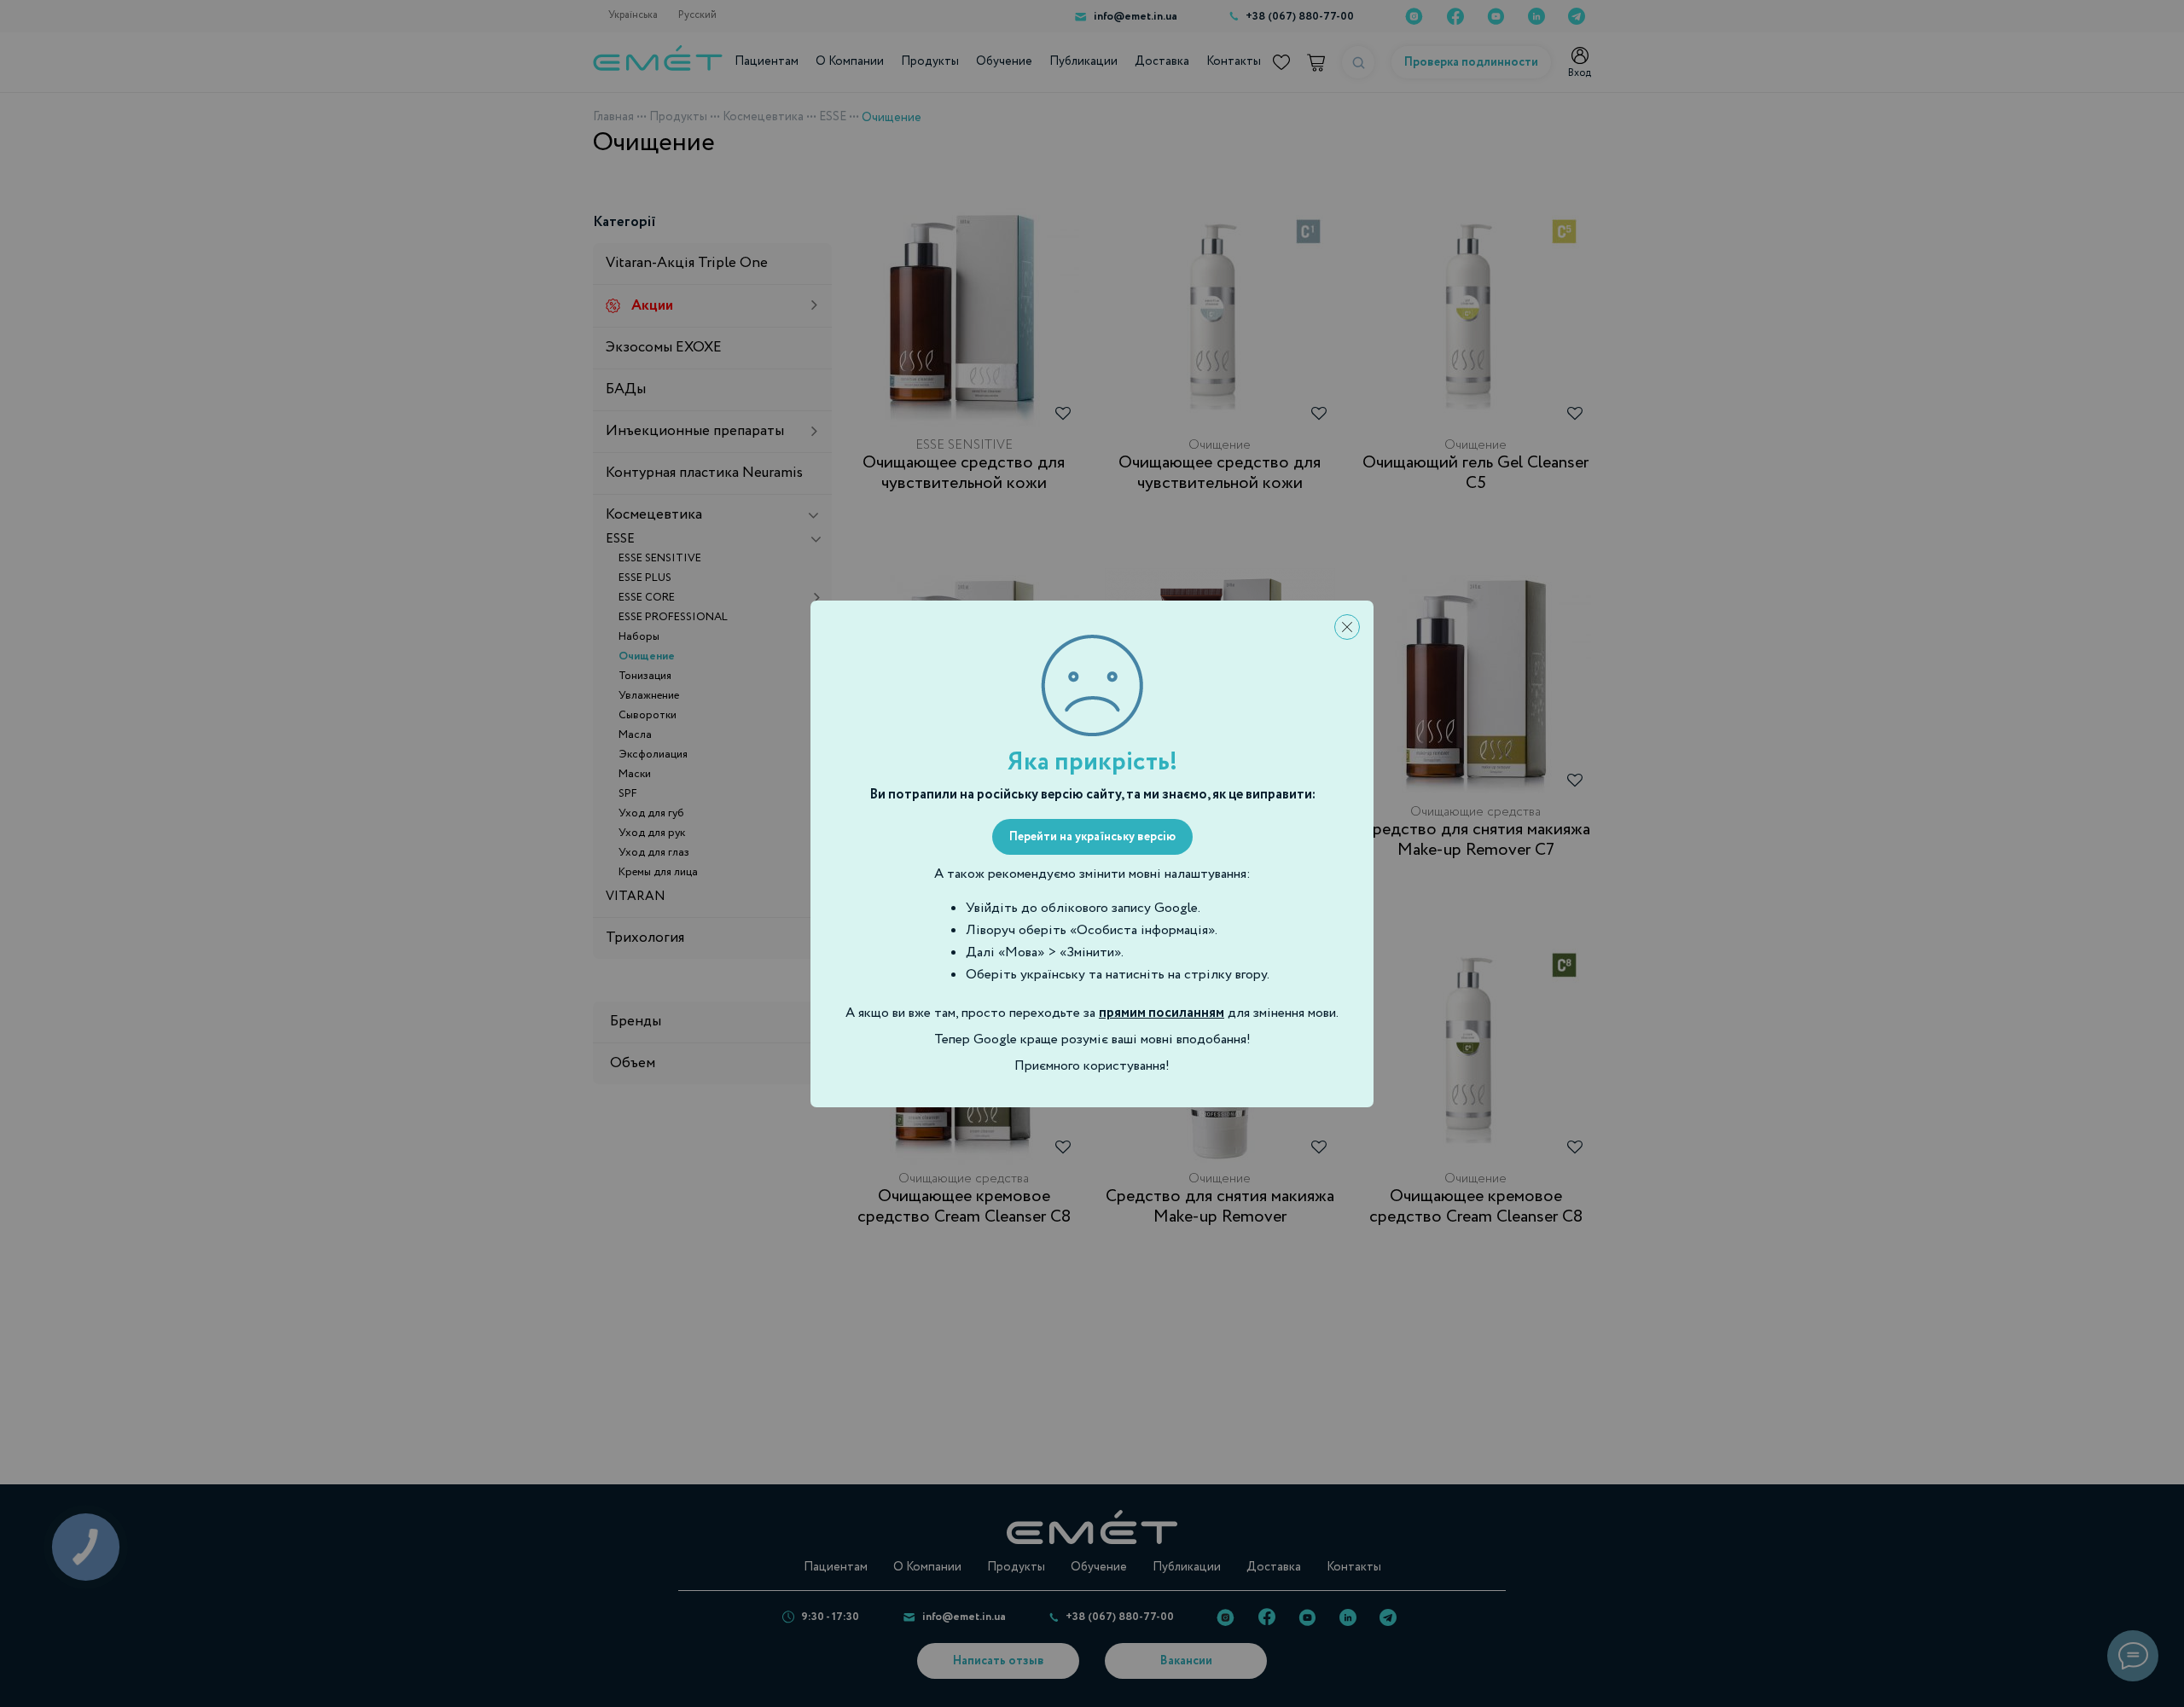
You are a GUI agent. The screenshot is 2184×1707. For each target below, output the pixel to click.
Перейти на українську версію (1092, 837)
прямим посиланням (1162, 1013)
